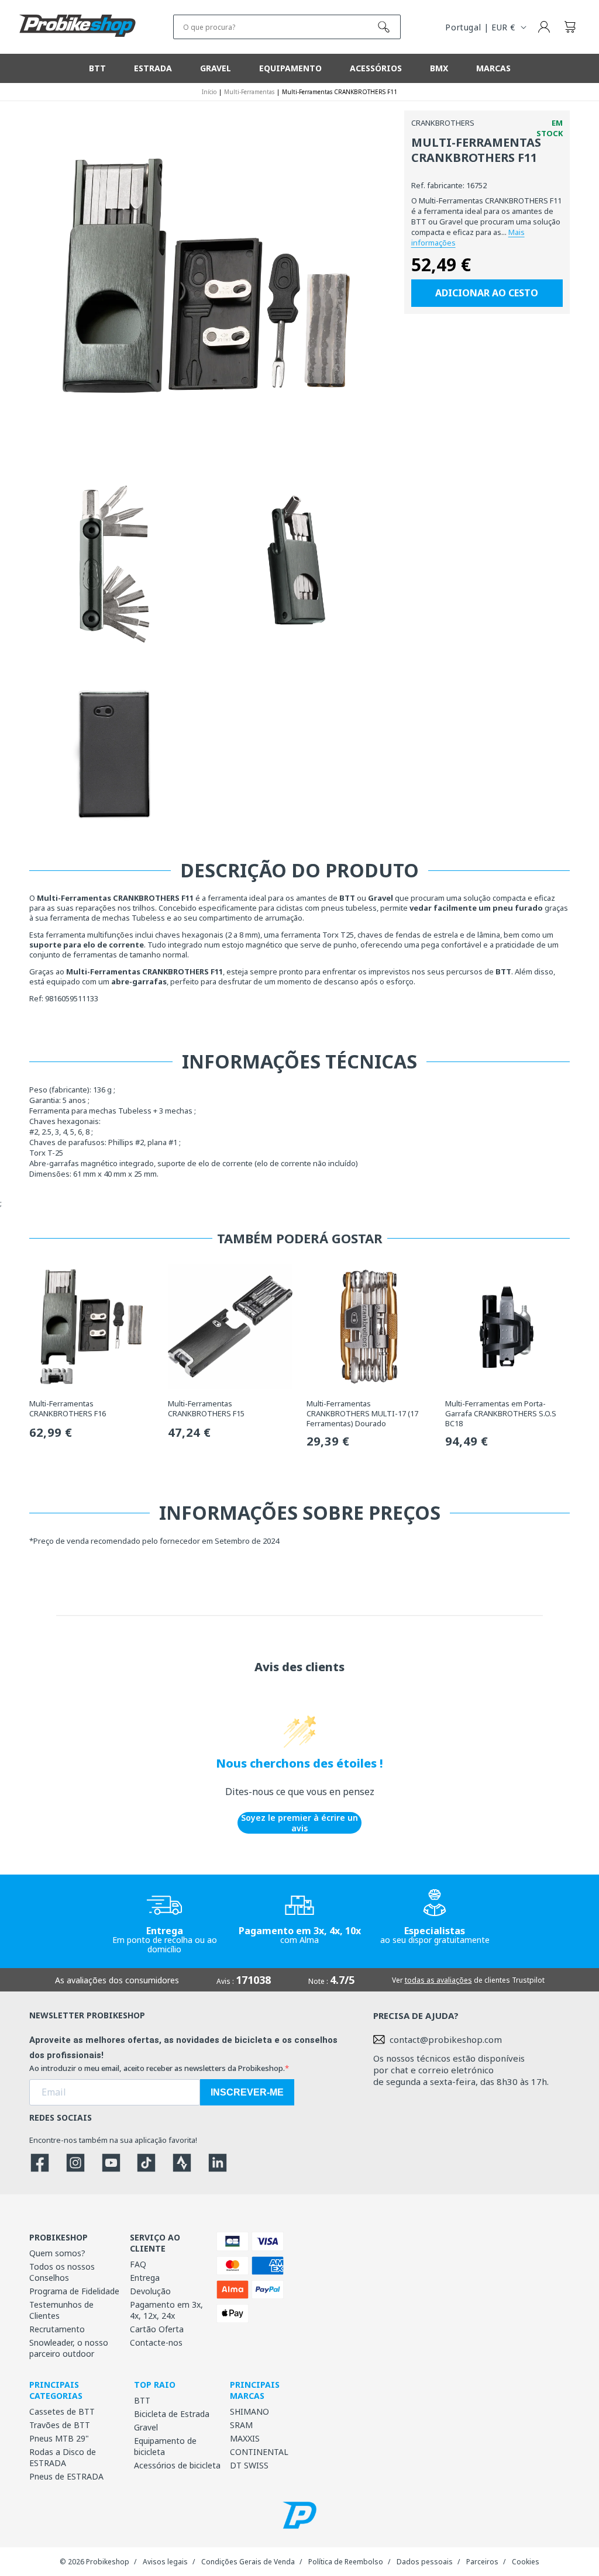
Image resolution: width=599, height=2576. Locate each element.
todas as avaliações (438, 1980)
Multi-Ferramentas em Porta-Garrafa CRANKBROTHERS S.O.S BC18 (501, 1414)
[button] (570, 27)
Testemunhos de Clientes (61, 2310)
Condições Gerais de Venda (248, 2562)
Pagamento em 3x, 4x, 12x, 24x (166, 2310)
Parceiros (482, 2562)
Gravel (146, 2427)
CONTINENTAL (259, 2452)
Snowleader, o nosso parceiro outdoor (69, 2348)
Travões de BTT (60, 2425)
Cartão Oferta (157, 2329)
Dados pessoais (425, 2562)
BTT (142, 2400)
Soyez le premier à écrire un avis (299, 1823)
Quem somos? (57, 2253)
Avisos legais (165, 2562)
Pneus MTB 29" (59, 2438)
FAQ (138, 2264)
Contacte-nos (156, 2342)
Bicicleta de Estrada (172, 2414)
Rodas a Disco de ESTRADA (63, 2457)
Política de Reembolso (346, 2562)
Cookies (526, 2562)
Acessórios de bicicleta (177, 2465)
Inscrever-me (247, 2092)
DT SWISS (249, 2465)
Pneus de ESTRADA (66, 2476)
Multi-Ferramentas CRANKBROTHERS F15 (206, 1409)
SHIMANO (249, 2411)
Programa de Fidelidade (74, 2291)
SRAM (241, 2425)
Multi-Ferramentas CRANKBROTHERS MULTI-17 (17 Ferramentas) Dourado (362, 1414)
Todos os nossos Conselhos (62, 2272)
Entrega (145, 2278)
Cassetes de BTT (62, 2411)
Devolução (150, 2291)
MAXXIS (245, 2438)
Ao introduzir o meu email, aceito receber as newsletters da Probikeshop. (157, 2068)
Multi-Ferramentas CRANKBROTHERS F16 (68, 1409)
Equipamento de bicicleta (165, 2446)
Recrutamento (57, 2329)
